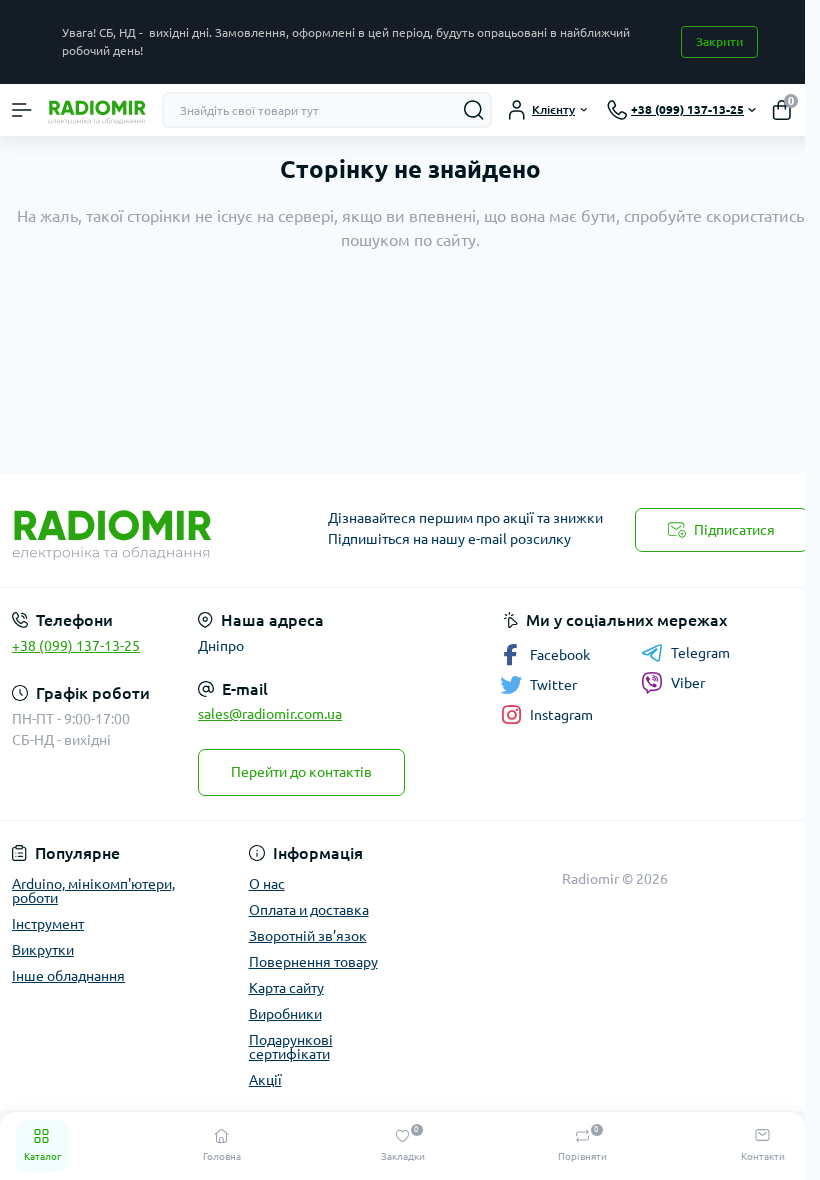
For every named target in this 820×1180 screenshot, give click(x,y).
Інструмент (48, 924)
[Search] (474, 110)
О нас (267, 884)
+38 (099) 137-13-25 (76, 646)
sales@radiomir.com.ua (270, 714)
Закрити (719, 41)
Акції (265, 1080)
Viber (688, 683)
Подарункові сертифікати (291, 1047)
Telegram (700, 653)
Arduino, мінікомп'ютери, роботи (93, 891)
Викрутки (43, 950)
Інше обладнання (68, 976)
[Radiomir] (136, 530)
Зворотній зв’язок (308, 936)
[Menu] (22, 110)
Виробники (285, 1014)
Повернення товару (313, 962)
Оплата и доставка (309, 910)
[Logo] (97, 110)
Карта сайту (286, 988)
